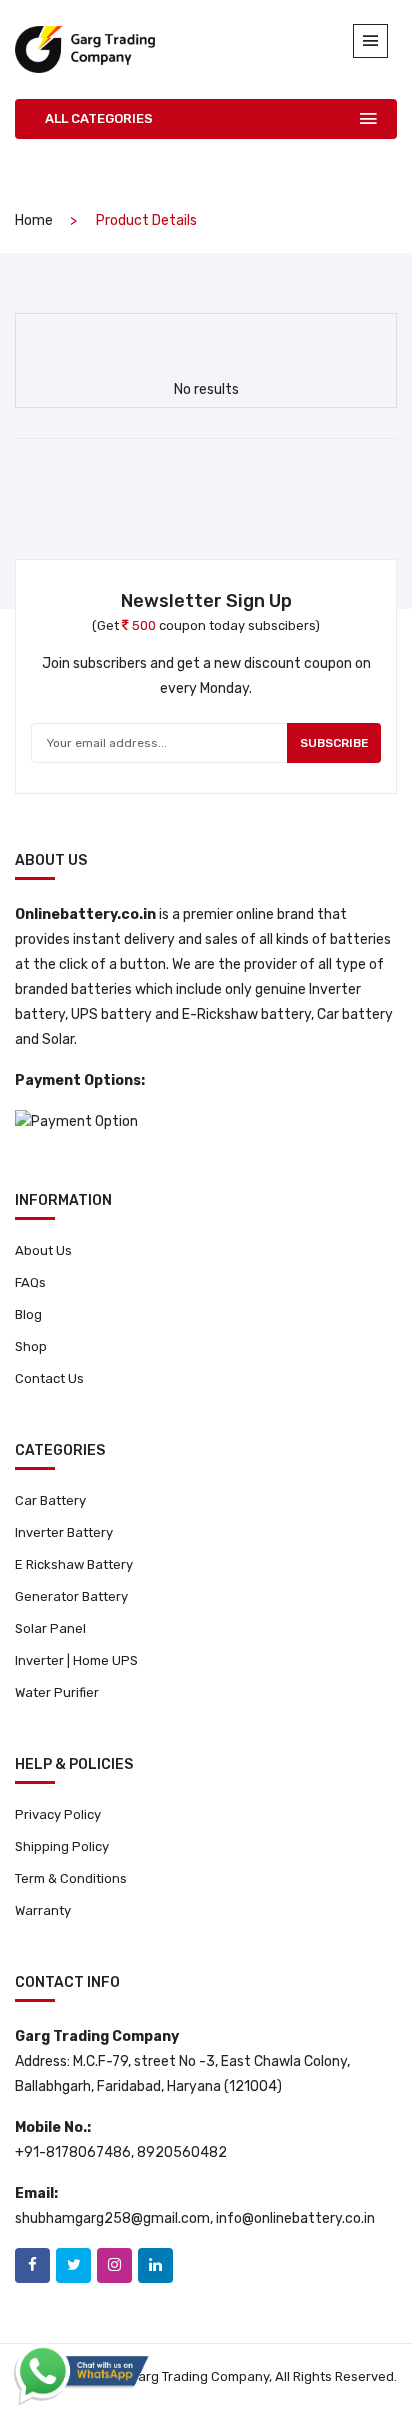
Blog (28, 1314)
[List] (221, 341)
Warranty (43, 1910)
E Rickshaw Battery (74, 1564)
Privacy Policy (58, 1814)
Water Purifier (57, 1692)
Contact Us (49, 1378)
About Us (43, 1250)
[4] (185, 340)
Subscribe (334, 743)
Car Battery (50, 1500)
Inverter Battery (64, 1532)
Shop (31, 1346)
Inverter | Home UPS (76, 1660)
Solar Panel (50, 1628)
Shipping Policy (62, 1846)
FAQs (30, 1282)
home (34, 220)
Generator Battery (71, 1596)
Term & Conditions (71, 1878)
